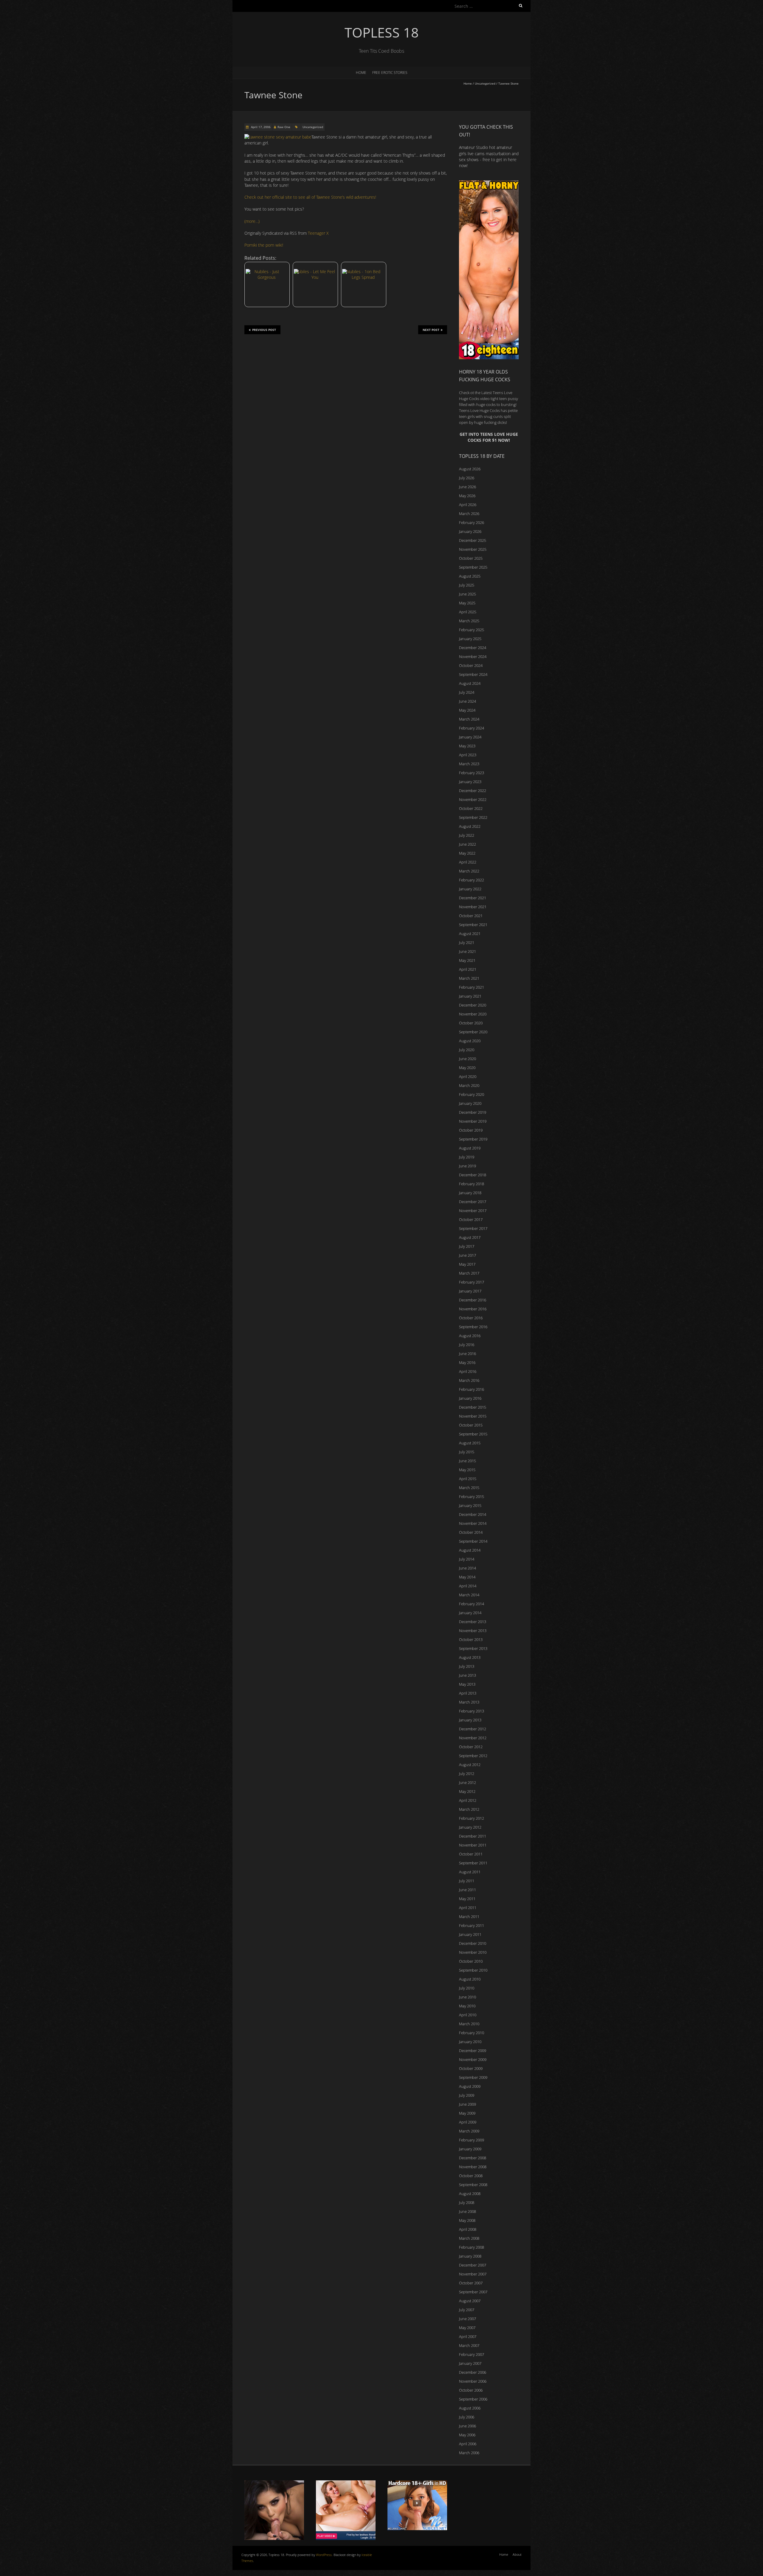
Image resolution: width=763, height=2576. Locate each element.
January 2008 (470, 2256)
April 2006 (468, 2444)
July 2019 (467, 1157)
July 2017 (467, 1246)
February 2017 (472, 1282)
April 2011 (468, 1908)
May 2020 (467, 1068)
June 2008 (467, 2211)
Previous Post (264, 330)
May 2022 (467, 853)
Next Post (431, 330)
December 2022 (473, 791)
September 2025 (473, 567)
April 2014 (468, 1586)
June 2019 (467, 1166)
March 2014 (469, 1595)
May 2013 (467, 1684)
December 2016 (473, 1300)
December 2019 (473, 1112)
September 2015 (473, 1434)
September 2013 (473, 1648)
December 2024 (473, 648)
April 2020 (468, 1077)
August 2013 (470, 1657)
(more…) (252, 221)
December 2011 (473, 1836)
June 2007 (467, 2319)
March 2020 (469, 1085)
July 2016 (467, 1345)
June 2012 (467, 1782)
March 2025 (469, 621)
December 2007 (473, 2265)
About (517, 2554)
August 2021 (470, 934)
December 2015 (473, 1407)
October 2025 (471, 558)
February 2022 (472, 880)
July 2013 (467, 1666)
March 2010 (469, 2024)
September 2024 (473, 674)
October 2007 (471, 2283)
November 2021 (473, 907)
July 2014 (467, 1559)
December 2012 (473, 1729)
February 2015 (472, 1497)
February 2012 (472, 1818)
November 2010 (473, 1952)
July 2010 (467, 1988)
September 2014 (473, 1541)
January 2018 (470, 1193)
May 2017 (467, 1264)
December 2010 (473, 1943)
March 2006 (469, 2453)
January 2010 (470, 2042)
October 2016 (471, 1318)
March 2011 (469, 1917)
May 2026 (467, 496)
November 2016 (473, 1309)
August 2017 (470, 1237)
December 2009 (473, 2051)
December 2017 (473, 1202)
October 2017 (471, 1219)
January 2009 (470, 2149)
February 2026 (472, 522)
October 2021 (471, 916)
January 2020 (470, 1103)
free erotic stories (390, 73)
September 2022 (473, 817)
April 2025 (468, 612)
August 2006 (470, 2408)
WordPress (324, 2555)
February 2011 (472, 1925)
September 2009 (473, 2077)
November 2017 (473, 1211)
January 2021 (470, 996)
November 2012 (473, 1738)
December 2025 (473, 540)
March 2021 (469, 978)
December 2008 (473, 2158)
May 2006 (467, 2435)
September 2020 (473, 1032)
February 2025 (472, 630)
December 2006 (473, 2372)
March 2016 (469, 1380)
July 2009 (467, 2095)
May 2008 (467, 2220)
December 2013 (473, 1622)
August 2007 (470, 2301)
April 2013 (468, 1693)
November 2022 (473, 799)
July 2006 (467, 2417)
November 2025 (473, 549)
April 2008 (468, 2229)
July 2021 (467, 942)
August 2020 (470, 1041)
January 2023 (470, 782)
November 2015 (473, 1416)
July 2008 (467, 2202)
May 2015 (467, 1470)
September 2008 (473, 2185)
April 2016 (468, 1371)
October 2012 (471, 1747)
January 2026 (470, 531)
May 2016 (467, 1362)
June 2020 (467, 1059)
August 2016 (470, 1336)
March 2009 (469, 2131)
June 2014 (467, 1568)
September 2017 (473, 1228)
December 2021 (473, 898)
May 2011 (467, 1899)
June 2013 (467, 1675)
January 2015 (470, 1505)
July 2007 (467, 2310)
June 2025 (467, 594)
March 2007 (469, 2345)
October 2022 (471, 808)
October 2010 (471, 1961)
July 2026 (467, 478)
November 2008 (473, 2167)
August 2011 (470, 1872)
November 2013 (473, 1631)
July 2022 (467, 835)
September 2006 (473, 2399)
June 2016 (467, 1354)
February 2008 (472, 2247)
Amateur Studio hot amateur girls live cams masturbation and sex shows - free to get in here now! (489, 156)
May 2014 (467, 1577)
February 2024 (472, 728)
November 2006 (473, 2381)
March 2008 (469, 2238)
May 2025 (467, 603)
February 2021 (472, 987)
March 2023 (469, 764)
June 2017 (467, 1255)
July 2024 (467, 692)
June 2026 (467, 487)
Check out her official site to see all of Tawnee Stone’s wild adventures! (310, 197)
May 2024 (467, 710)
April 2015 (468, 1479)
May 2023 (467, 746)
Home (361, 73)
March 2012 (469, 1809)
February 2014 (472, 1604)
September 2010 (473, 1970)
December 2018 (473, 1175)
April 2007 (468, 2337)
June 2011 (467, 1890)
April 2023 (468, 755)
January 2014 (470, 1613)
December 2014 (473, 1514)
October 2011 (471, 1854)
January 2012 (470, 1827)
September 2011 (473, 1863)
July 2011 (467, 1881)
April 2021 (468, 969)
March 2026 (469, 514)
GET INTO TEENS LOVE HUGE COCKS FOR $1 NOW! (489, 437)
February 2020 (472, 1094)
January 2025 (470, 639)
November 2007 (473, 2274)
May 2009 (467, 2113)
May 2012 (467, 1791)
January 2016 (470, 1398)
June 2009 (467, 2104)
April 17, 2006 (260, 127)
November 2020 (473, 1014)
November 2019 (473, 1121)
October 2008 (471, 2176)
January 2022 (470, 889)
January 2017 (470, 1291)
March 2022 (469, 871)
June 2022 (467, 844)
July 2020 (467, 1050)
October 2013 (471, 1639)
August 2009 (470, 2086)
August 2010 (470, 1979)
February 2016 (472, 1389)
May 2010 (467, 2006)
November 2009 (473, 2059)
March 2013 (469, 1702)
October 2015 (471, 1425)
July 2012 (467, 1774)
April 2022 (468, 862)
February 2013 (472, 1711)
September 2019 (473, 1139)
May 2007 (467, 2328)
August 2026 (470, 469)
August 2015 (470, 1443)
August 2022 (470, 826)
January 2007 (470, 2363)
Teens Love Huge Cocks (479, 410)
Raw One (284, 127)
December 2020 (473, 1005)
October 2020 (471, 1023)
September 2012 (473, 1756)
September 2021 (473, 925)
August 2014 (470, 1550)
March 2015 (469, 1488)
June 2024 (467, 701)
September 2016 (473, 1327)
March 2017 (469, 1273)
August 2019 (470, 1148)
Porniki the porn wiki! (264, 245)
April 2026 (468, 505)
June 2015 (467, 1461)
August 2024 (470, 683)
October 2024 (471, 665)
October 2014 (471, 1532)
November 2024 (473, 657)
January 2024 (470, 737)
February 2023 (472, 773)
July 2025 (467, 585)
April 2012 (468, 1800)
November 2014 (473, 1523)
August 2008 (470, 2194)
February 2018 (472, 1184)
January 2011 (470, 1934)
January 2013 (470, 1720)
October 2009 (471, 2068)
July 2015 (467, 1452)
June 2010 (467, 1997)
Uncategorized (485, 83)
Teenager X (318, 233)
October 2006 (471, 2390)
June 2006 (467, 2426)
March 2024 (469, 719)
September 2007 (473, 2292)
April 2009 (468, 2122)
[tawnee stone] (278, 137)
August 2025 (470, 576)
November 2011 (473, 1845)
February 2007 (472, 2354)
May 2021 (467, 960)
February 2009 (472, 2140)
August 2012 (470, 1765)
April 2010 (468, 2015)
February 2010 (472, 2033)
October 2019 (471, 1130)
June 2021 (467, 951)
